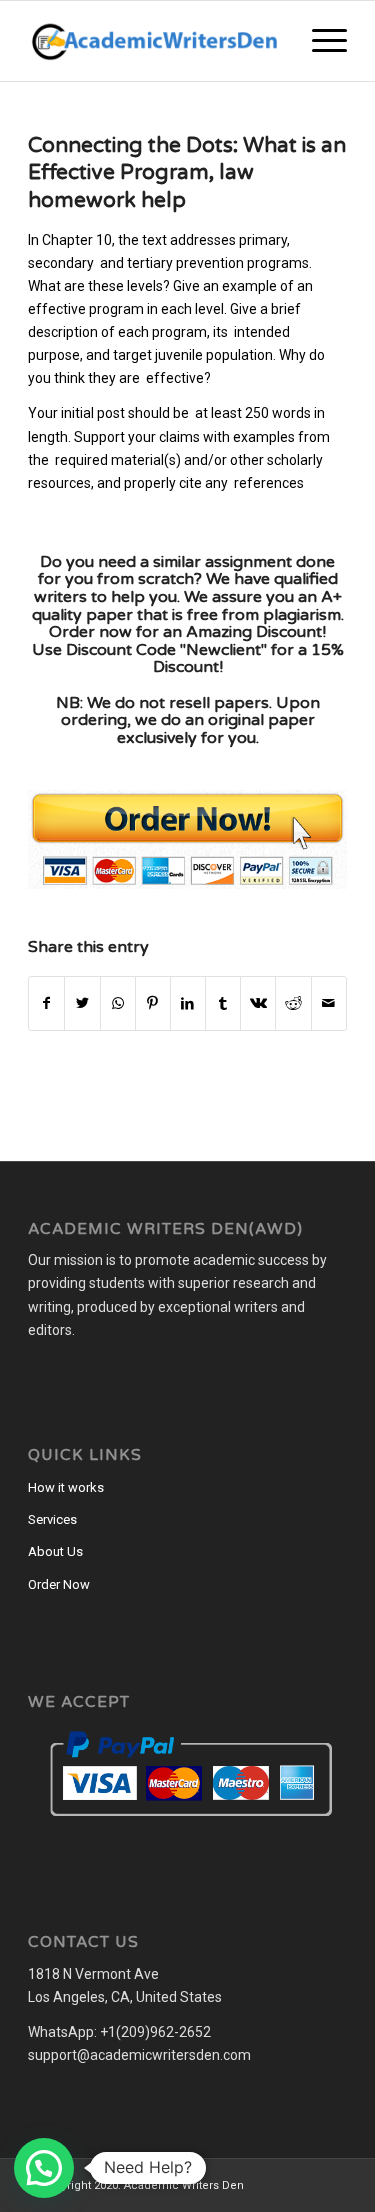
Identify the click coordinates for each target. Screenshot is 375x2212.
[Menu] (319, 41)
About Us (55, 1551)
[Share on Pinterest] (153, 1003)
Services (52, 1519)
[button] (44, 2168)
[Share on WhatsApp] (118, 1003)
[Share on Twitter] (82, 1003)
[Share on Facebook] (46, 1003)
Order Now (59, 1584)
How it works (66, 1487)
